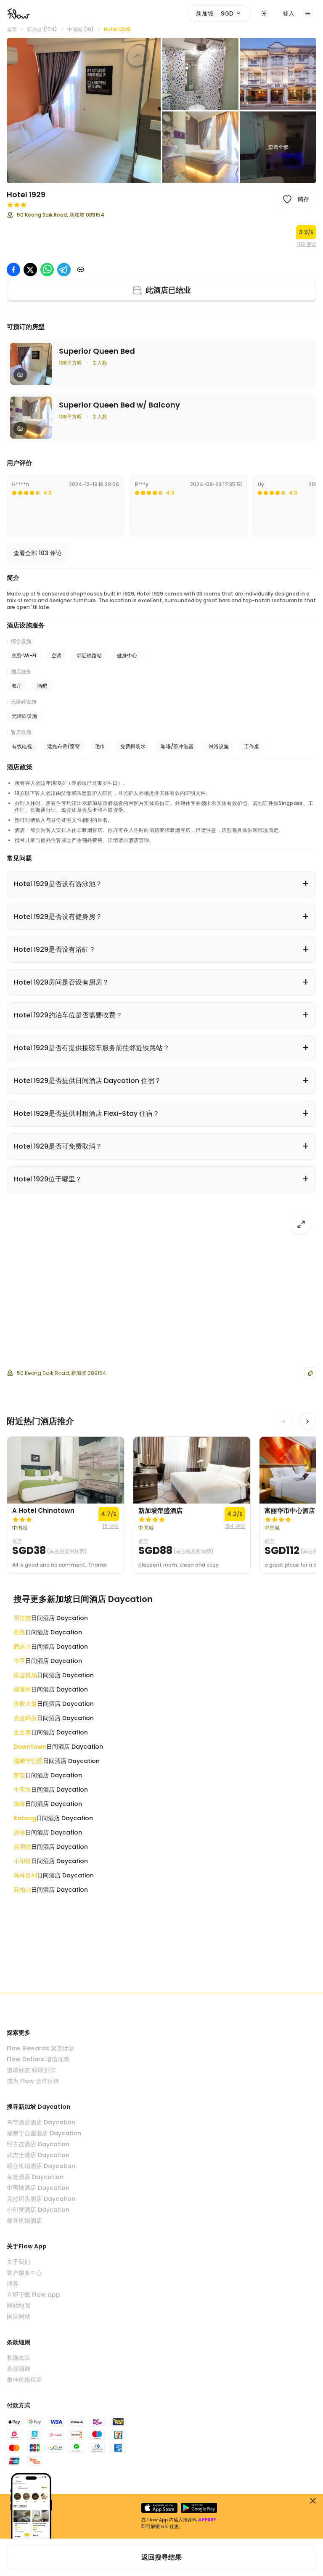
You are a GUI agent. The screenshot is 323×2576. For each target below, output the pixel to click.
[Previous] (283, 1422)
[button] (84, 110)
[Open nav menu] (308, 13)
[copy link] (81, 270)
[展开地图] (301, 1224)
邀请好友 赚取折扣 (31, 2070)
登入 (289, 13)
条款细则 (19, 2369)
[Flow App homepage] (19, 13)
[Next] (307, 1422)
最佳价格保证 (24, 2380)
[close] (313, 2501)
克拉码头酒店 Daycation (41, 2199)
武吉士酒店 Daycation (38, 2155)
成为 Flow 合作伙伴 (33, 2081)
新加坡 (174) (42, 29)
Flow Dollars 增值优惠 (38, 2059)
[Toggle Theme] (264, 13)
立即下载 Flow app (33, 2295)
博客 (13, 2284)
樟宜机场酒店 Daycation (41, 2166)
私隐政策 (19, 2358)
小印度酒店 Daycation (38, 2210)
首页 (12, 29)
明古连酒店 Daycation (38, 2144)
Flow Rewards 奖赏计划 (41, 2048)
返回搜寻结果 (161, 2557)
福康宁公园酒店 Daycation (44, 2133)
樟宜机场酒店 (24, 2221)
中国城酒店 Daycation (38, 2188)
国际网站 (19, 2317)
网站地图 (19, 2306)
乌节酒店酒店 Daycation (41, 2122)
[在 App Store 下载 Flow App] (159, 2508)
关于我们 (19, 2262)
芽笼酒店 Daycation (35, 2177)
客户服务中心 (24, 2273)
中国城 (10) (81, 29)
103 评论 (307, 244)
